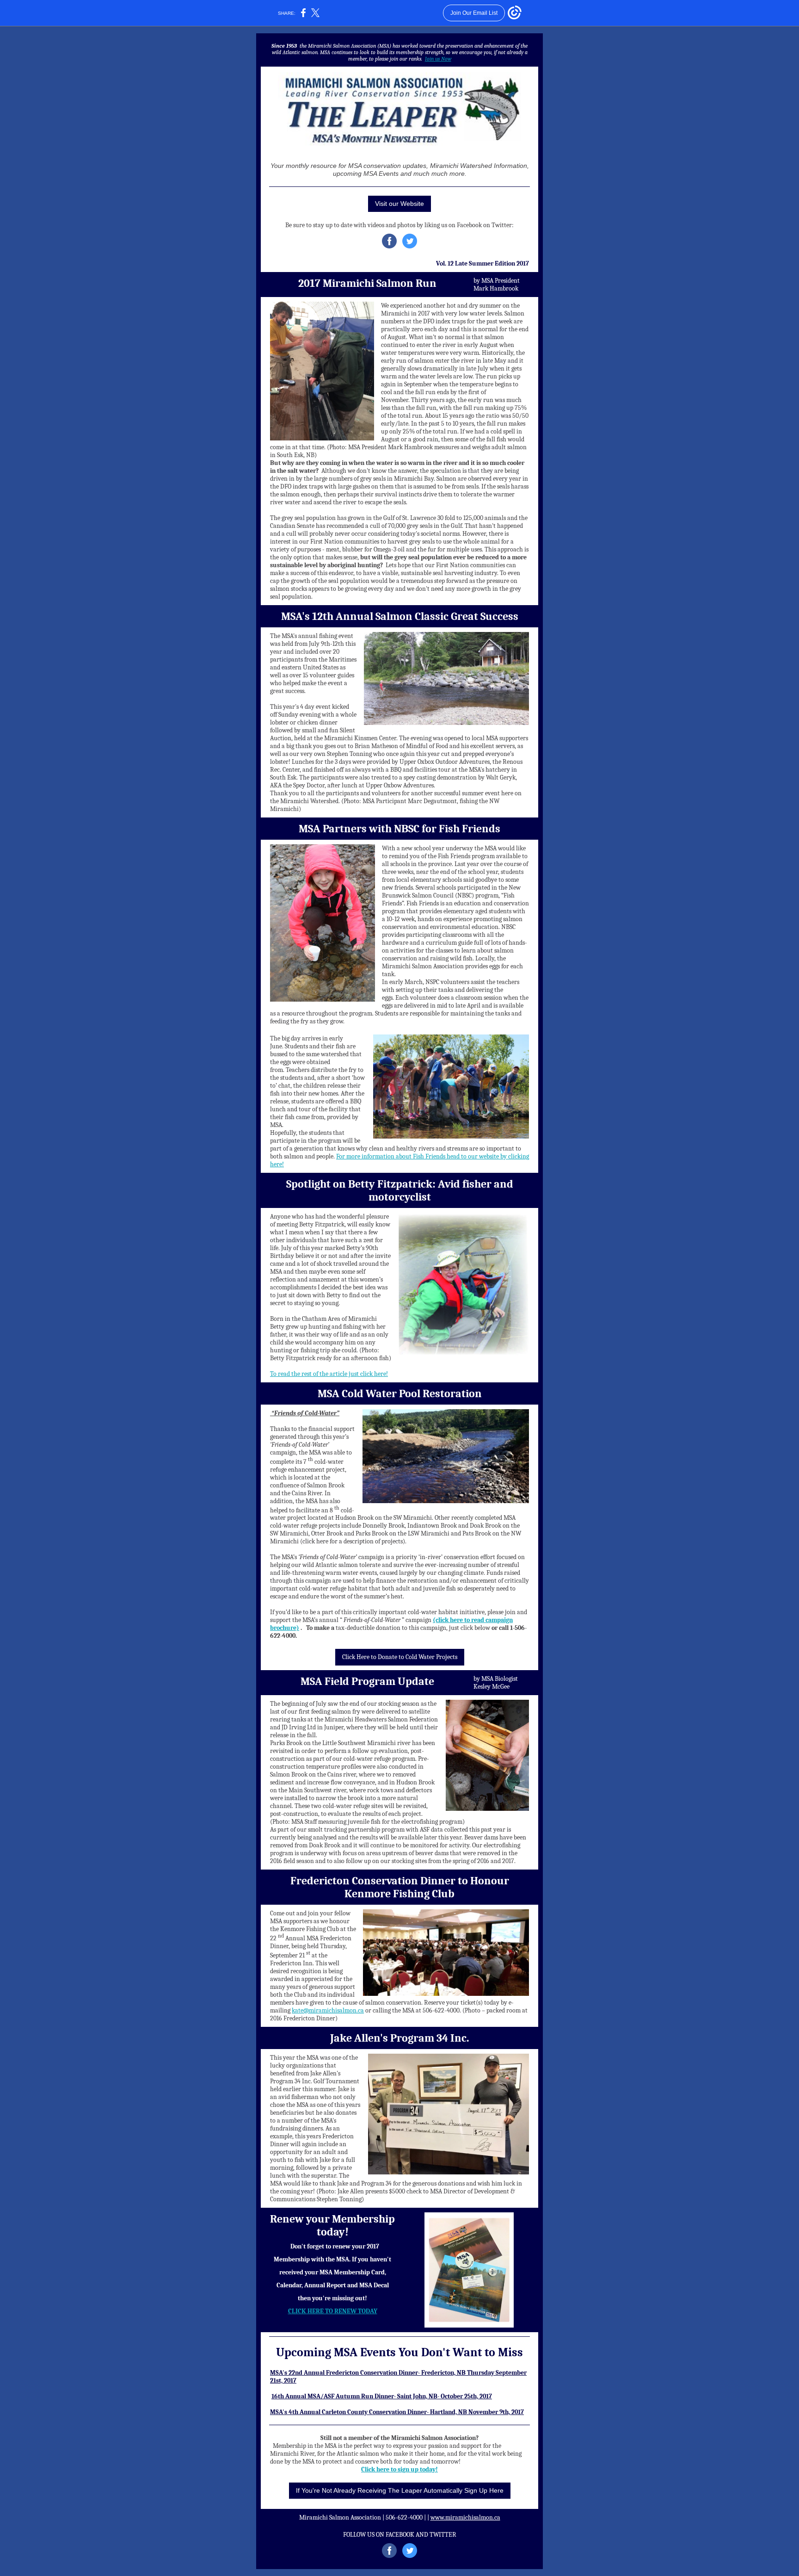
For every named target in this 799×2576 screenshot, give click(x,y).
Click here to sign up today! (399, 2469)
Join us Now (438, 59)
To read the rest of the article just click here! (329, 1374)
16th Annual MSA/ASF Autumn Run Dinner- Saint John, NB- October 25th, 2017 (382, 2396)
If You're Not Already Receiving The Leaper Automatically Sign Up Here (400, 2490)
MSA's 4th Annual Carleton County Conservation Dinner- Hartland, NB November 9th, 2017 (397, 2412)
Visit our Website (399, 204)
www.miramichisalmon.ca (465, 2517)
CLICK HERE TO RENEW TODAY (333, 2311)
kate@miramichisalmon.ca (328, 2010)
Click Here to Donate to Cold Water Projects (400, 1657)
